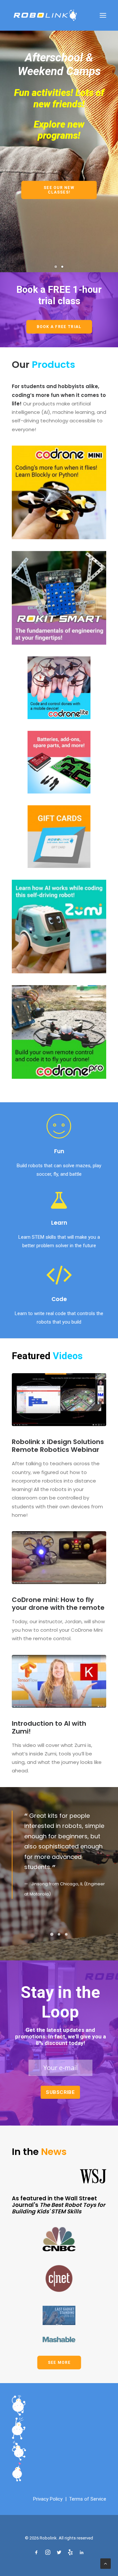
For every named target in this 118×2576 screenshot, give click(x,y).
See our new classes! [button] (50, 241)
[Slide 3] (66, 2028)
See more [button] (59, 2457)
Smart (96, 196)
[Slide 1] (56, 360)
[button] (103, 15)
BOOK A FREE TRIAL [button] (59, 421)
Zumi (34, 171)
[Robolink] (45, 15)
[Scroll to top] (106, 2563)
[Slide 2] (62, 360)
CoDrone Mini (45, 154)
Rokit (80, 196)
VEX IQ (79, 179)
